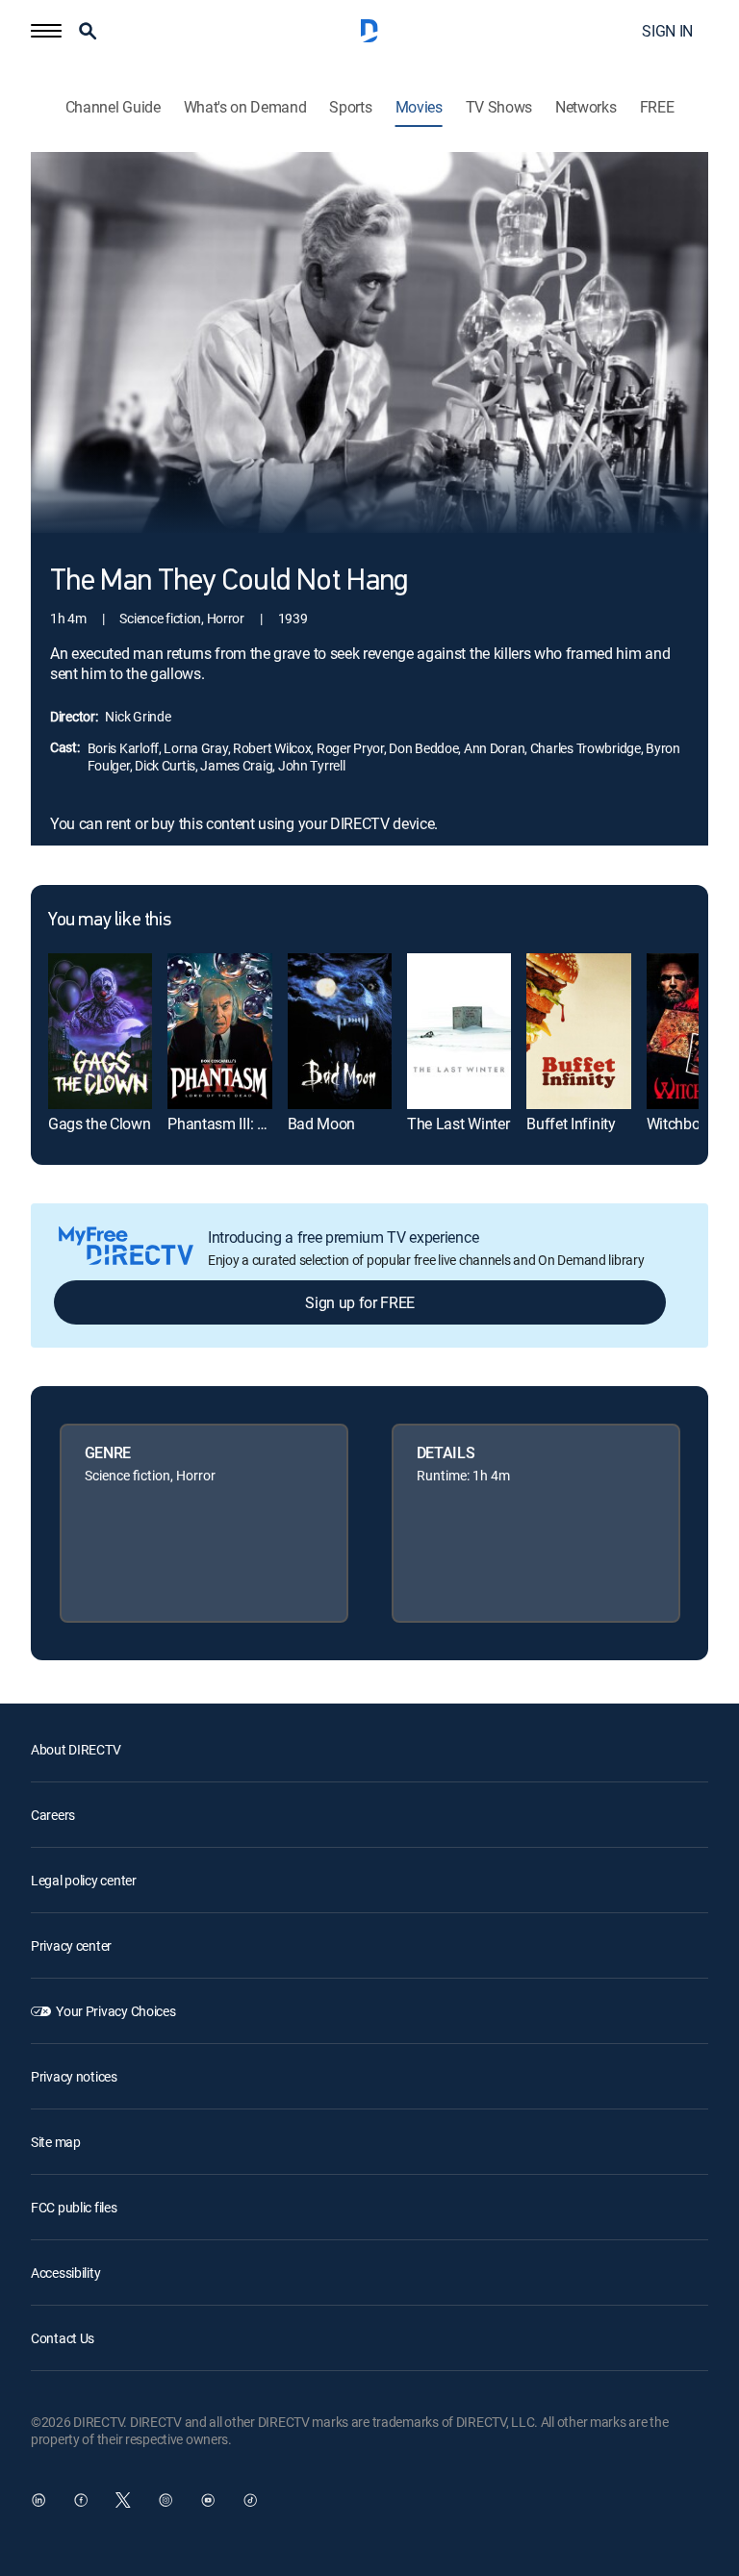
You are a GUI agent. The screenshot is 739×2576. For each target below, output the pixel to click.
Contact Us (63, 2338)
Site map (56, 2142)
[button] (46, 31)
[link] (100, 1031)
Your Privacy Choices (115, 2011)
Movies (419, 107)
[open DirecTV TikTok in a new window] (250, 2500)
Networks (586, 107)
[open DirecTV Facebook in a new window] (81, 2500)
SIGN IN (667, 31)
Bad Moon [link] (321, 1124)
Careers (53, 1815)
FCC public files (74, 2207)
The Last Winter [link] (458, 1124)
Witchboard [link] (684, 1124)
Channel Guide (113, 107)
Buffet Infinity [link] (571, 1124)
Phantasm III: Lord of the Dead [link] (266, 1124)
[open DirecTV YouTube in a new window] (208, 2500)
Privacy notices (74, 2076)
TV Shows (499, 107)
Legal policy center (84, 1880)
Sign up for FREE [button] (360, 1302)
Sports (350, 107)
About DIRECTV (76, 1749)
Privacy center (71, 1945)
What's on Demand (245, 107)
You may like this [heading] (109, 921)
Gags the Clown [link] (100, 1124)
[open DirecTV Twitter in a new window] (123, 2500)
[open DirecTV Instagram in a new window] (166, 2500)
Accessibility (65, 2273)
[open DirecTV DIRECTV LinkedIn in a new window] (38, 2500)
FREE (657, 107)
